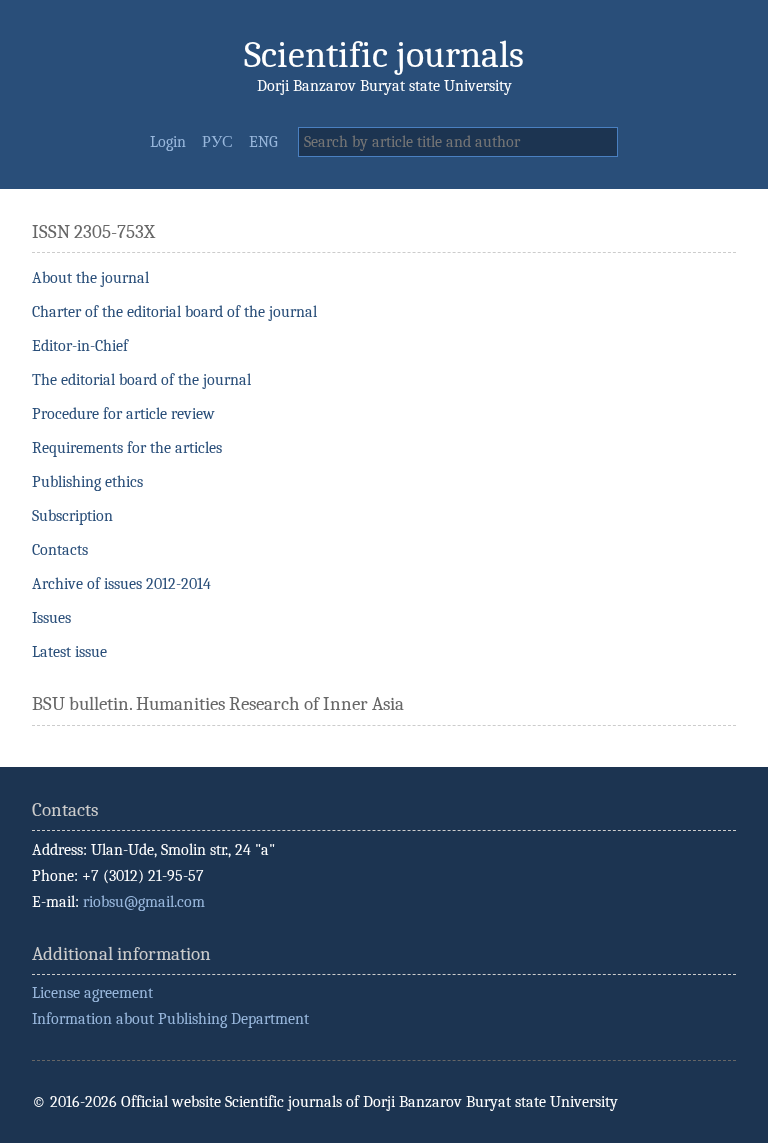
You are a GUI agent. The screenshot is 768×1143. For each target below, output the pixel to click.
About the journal (90, 278)
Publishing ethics (87, 482)
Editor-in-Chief (80, 346)
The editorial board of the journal (141, 380)
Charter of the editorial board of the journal (174, 312)
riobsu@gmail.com (144, 902)
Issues (51, 618)
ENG (263, 142)
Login (168, 142)
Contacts (60, 550)
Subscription (72, 516)
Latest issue (69, 652)
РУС (217, 142)
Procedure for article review (123, 414)
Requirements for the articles (127, 448)
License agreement (92, 993)
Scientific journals (384, 54)
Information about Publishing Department (170, 1019)
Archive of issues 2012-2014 (121, 584)
